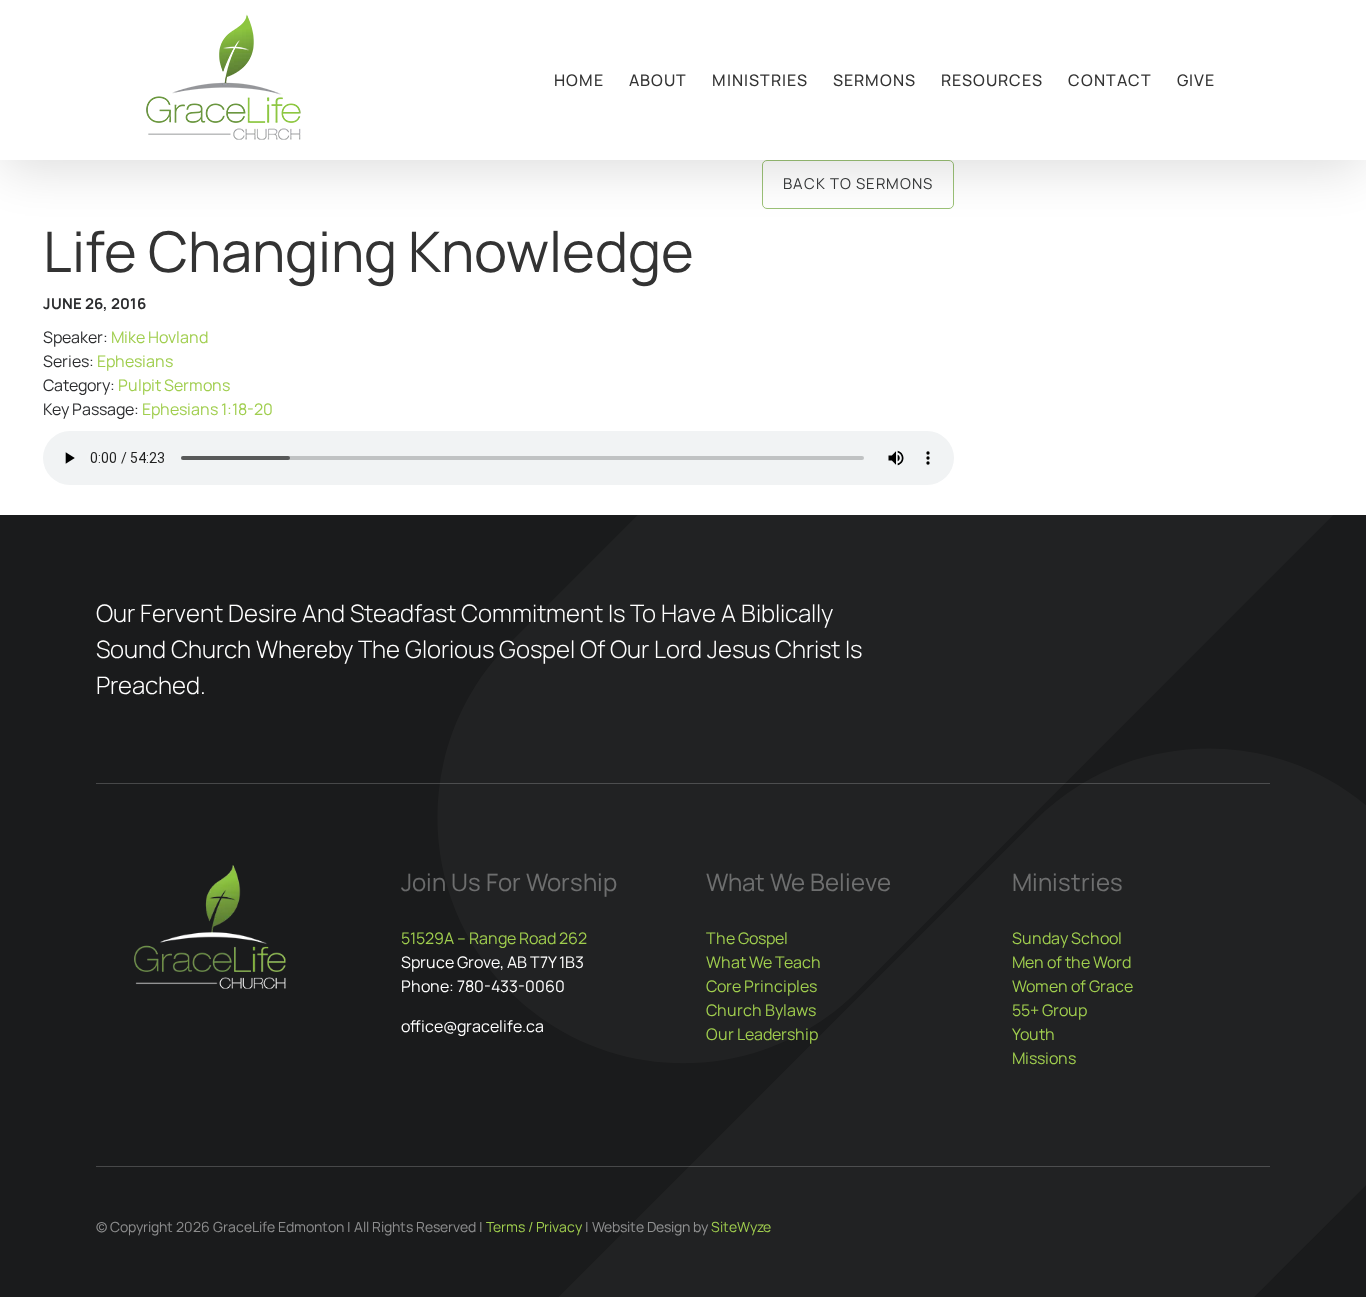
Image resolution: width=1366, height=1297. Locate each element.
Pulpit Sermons (174, 385)
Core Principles (761, 986)
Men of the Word (1071, 962)
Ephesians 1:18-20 (207, 409)
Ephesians (135, 361)
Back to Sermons (858, 183)
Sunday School (1067, 938)
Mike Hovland (159, 337)
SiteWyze (741, 1226)
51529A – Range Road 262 (494, 938)
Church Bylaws (761, 1010)
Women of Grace (1072, 986)
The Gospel (747, 938)
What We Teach (763, 962)
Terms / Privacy (534, 1226)
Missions (1044, 1058)
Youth (1033, 1034)
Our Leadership (762, 1034)
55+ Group (1049, 1010)
